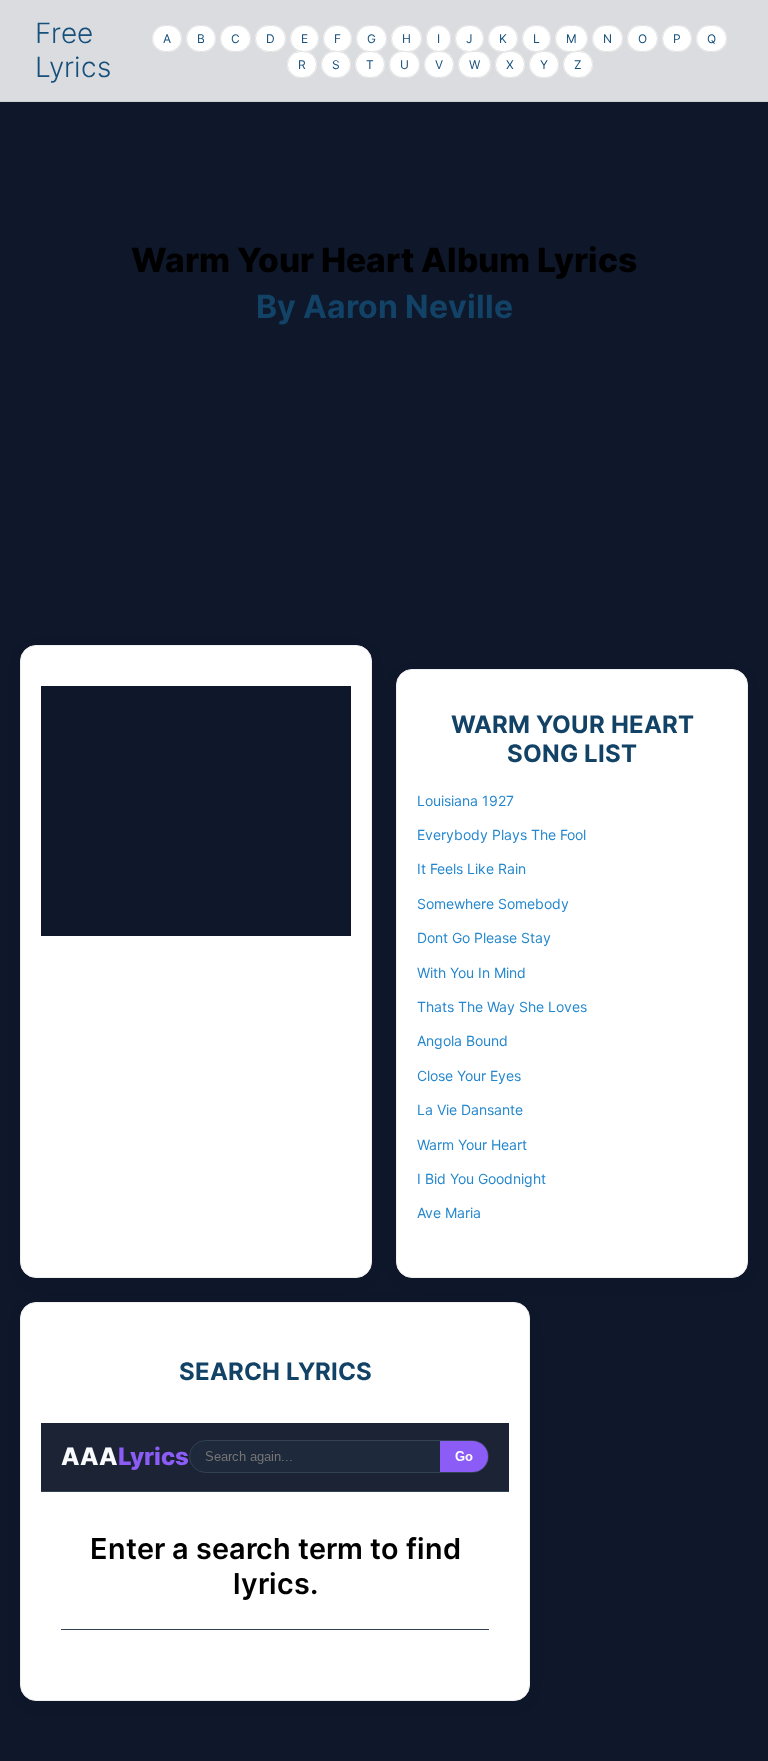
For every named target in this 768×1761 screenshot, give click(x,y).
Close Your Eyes (469, 1075)
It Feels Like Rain (471, 868)
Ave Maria (449, 1212)
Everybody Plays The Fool (501, 834)
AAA (125, 1456)
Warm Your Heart (472, 1144)
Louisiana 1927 (465, 800)
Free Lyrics (73, 50)
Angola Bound (462, 1040)
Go (464, 1456)
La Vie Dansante (470, 1109)
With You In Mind (471, 972)
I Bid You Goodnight (481, 1178)
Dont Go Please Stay (484, 937)
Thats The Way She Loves (502, 1006)
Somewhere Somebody (493, 903)
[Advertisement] (384, 505)
